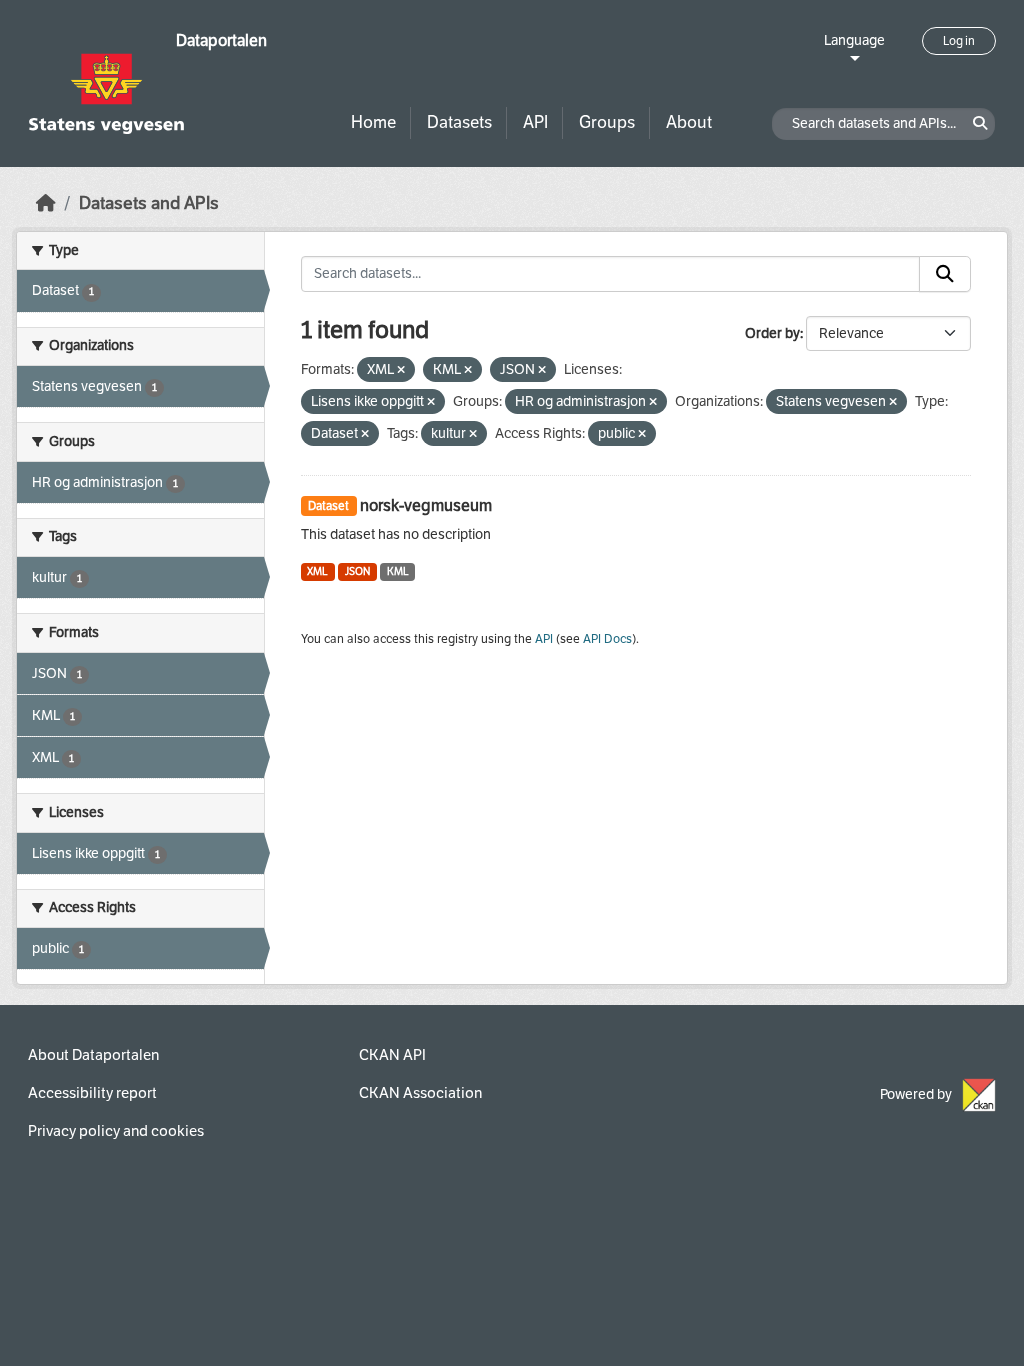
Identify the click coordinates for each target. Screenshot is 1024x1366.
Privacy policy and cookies (116, 1131)
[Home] (46, 203)
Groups (607, 122)
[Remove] (401, 370)
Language (854, 40)
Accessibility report (92, 1093)
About (689, 122)
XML (317, 571)
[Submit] (945, 274)
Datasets (459, 122)
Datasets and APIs (149, 203)
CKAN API (392, 1055)
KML (398, 571)
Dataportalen (221, 40)
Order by (772, 333)
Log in (959, 41)
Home (373, 122)
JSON (357, 571)
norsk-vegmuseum (426, 505)
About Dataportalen (93, 1055)
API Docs (607, 639)
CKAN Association (420, 1093)
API (535, 122)
